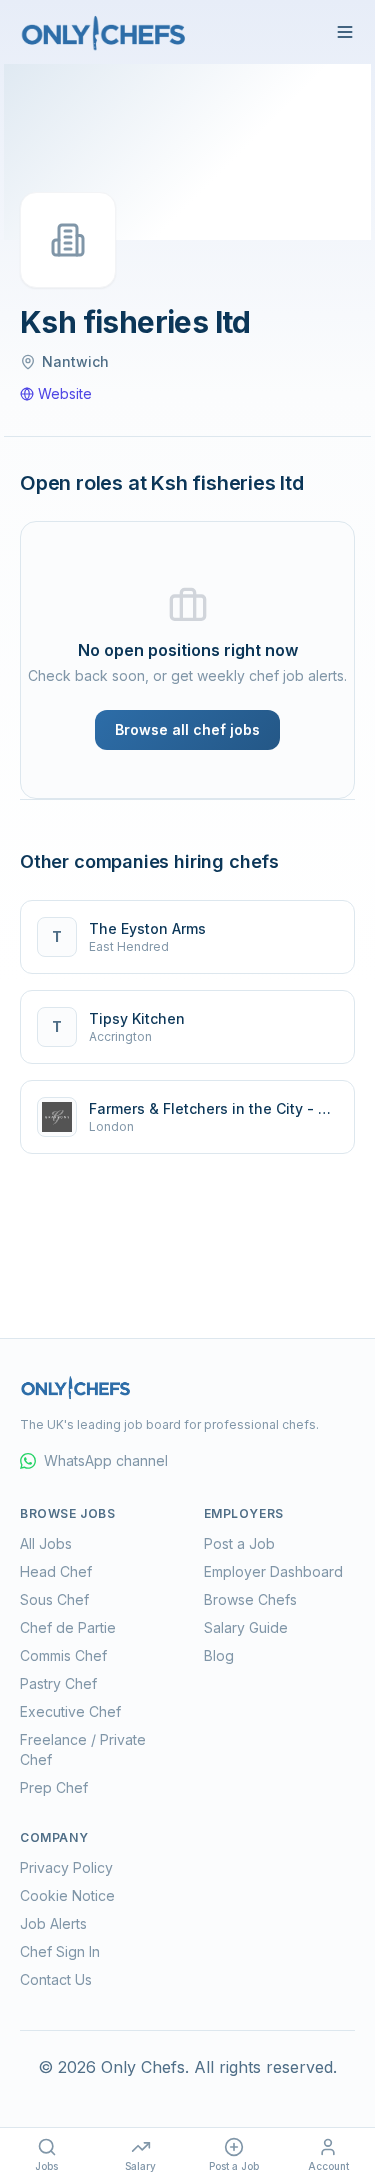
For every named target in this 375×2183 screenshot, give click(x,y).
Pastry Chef (58, 1683)
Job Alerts (53, 1923)
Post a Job (239, 1543)
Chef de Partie (68, 1627)
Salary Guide (246, 1627)
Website (65, 393)
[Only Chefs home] (104, 32)
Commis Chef (63, 1655)
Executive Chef (70, 1711)
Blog (219, 1655)
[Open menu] (345, 32)
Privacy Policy (66, 1867)
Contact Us (56, 1979)
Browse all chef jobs (187, 729)
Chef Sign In (60, 1951)
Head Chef (56, 1571)
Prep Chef (54, 1787)
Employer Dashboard (273, 1571)
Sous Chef (54, 1599)
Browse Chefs (250, 1599)
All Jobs (46, 1543)
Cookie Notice (67, 1895)
